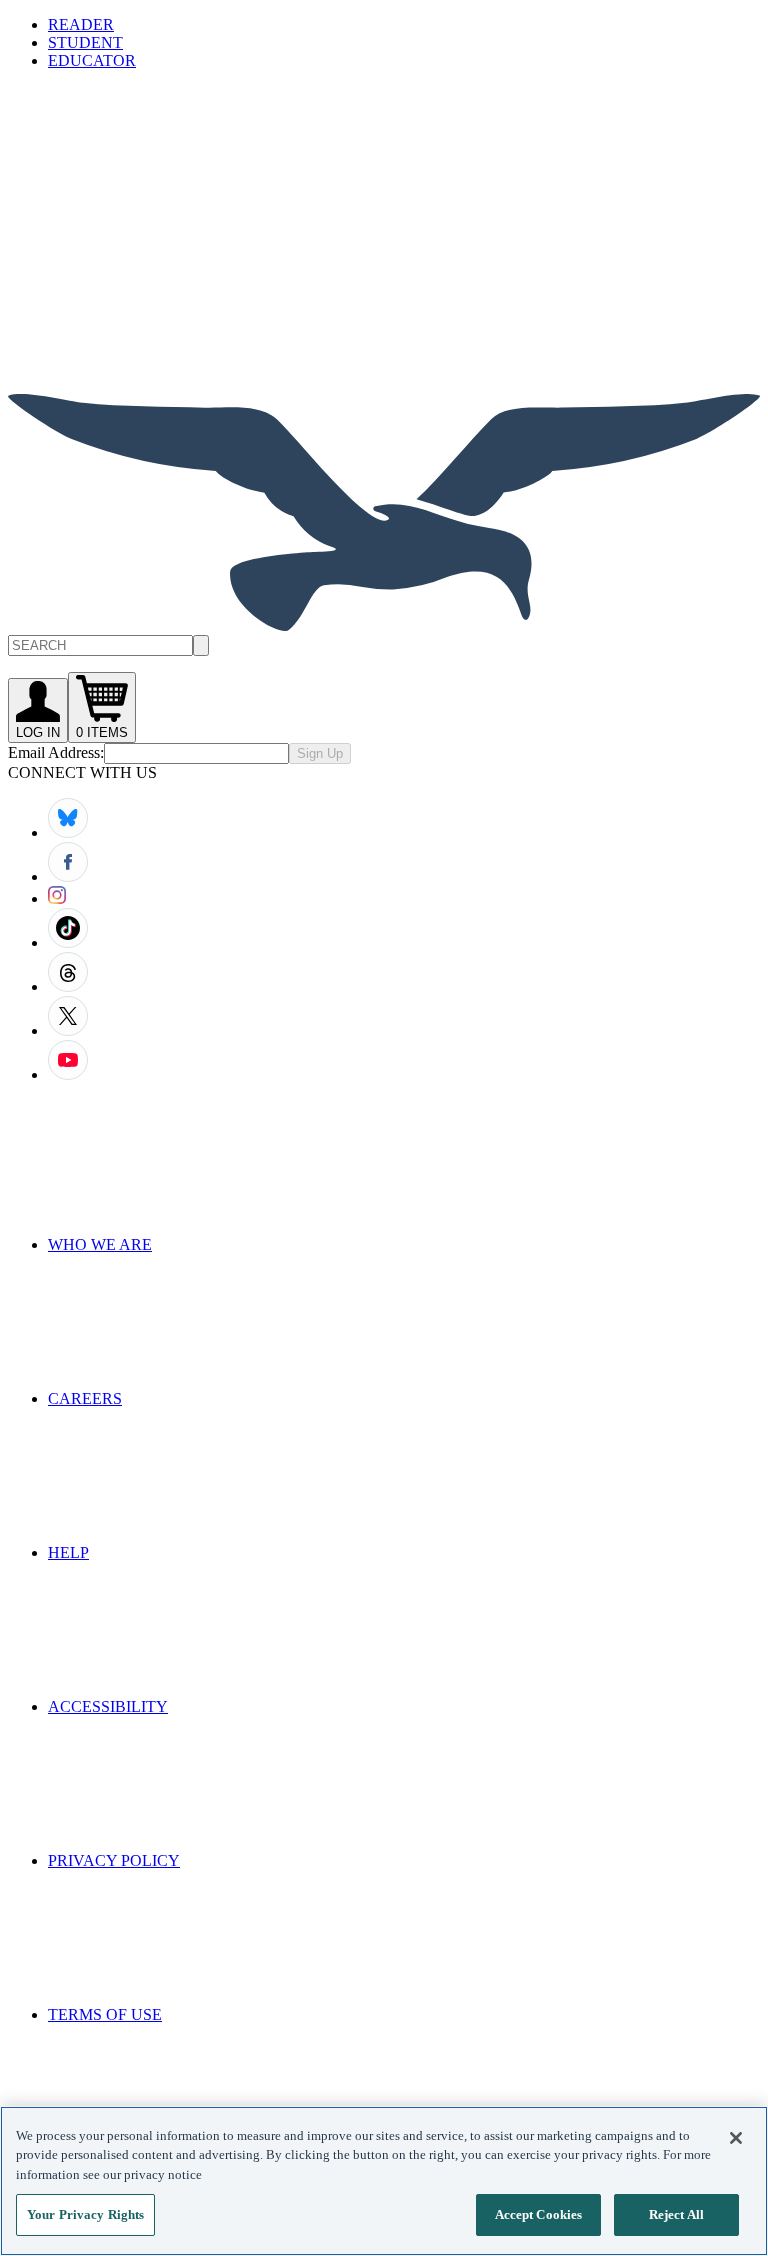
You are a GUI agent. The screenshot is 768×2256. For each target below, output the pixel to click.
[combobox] (384, 645)
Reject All (676, 2214)
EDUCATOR (92, 60)
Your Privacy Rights (85, 2214)
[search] (201, 645)
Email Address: (56, 752)
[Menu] (158, 230)
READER (81, 24)
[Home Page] (384, 625)
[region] (384, 2181)
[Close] (736, 2138)
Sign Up (320, 753)
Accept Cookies (539, 2214)
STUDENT (85, 42)
